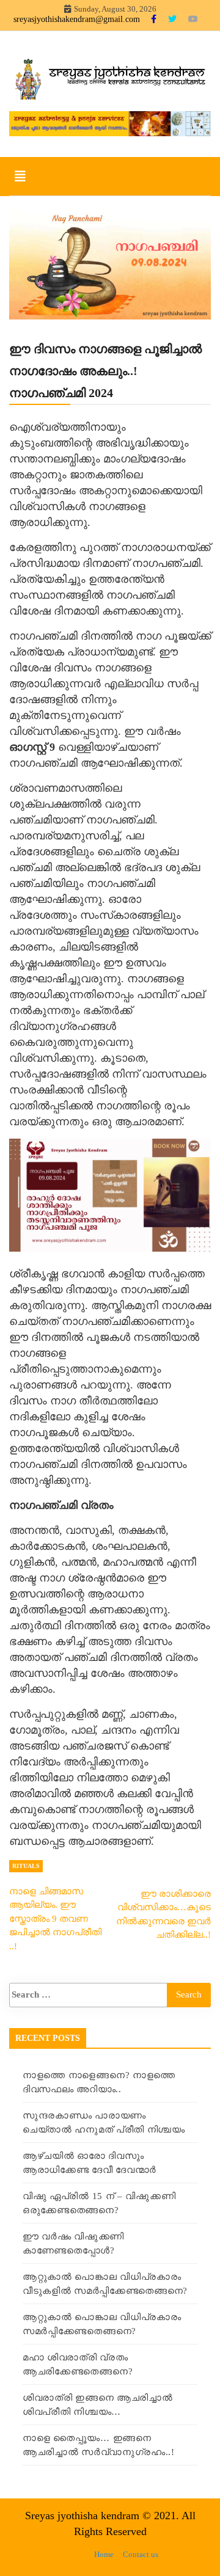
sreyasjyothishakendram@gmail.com (77, 19)
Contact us (141, 2554)
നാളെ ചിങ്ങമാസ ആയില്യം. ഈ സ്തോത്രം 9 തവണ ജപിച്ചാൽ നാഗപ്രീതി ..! (55, 1919)
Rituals (26, 1866)
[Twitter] (174, 19)
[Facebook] (155, 19)
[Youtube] (193, 19)
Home (104, 2554)
